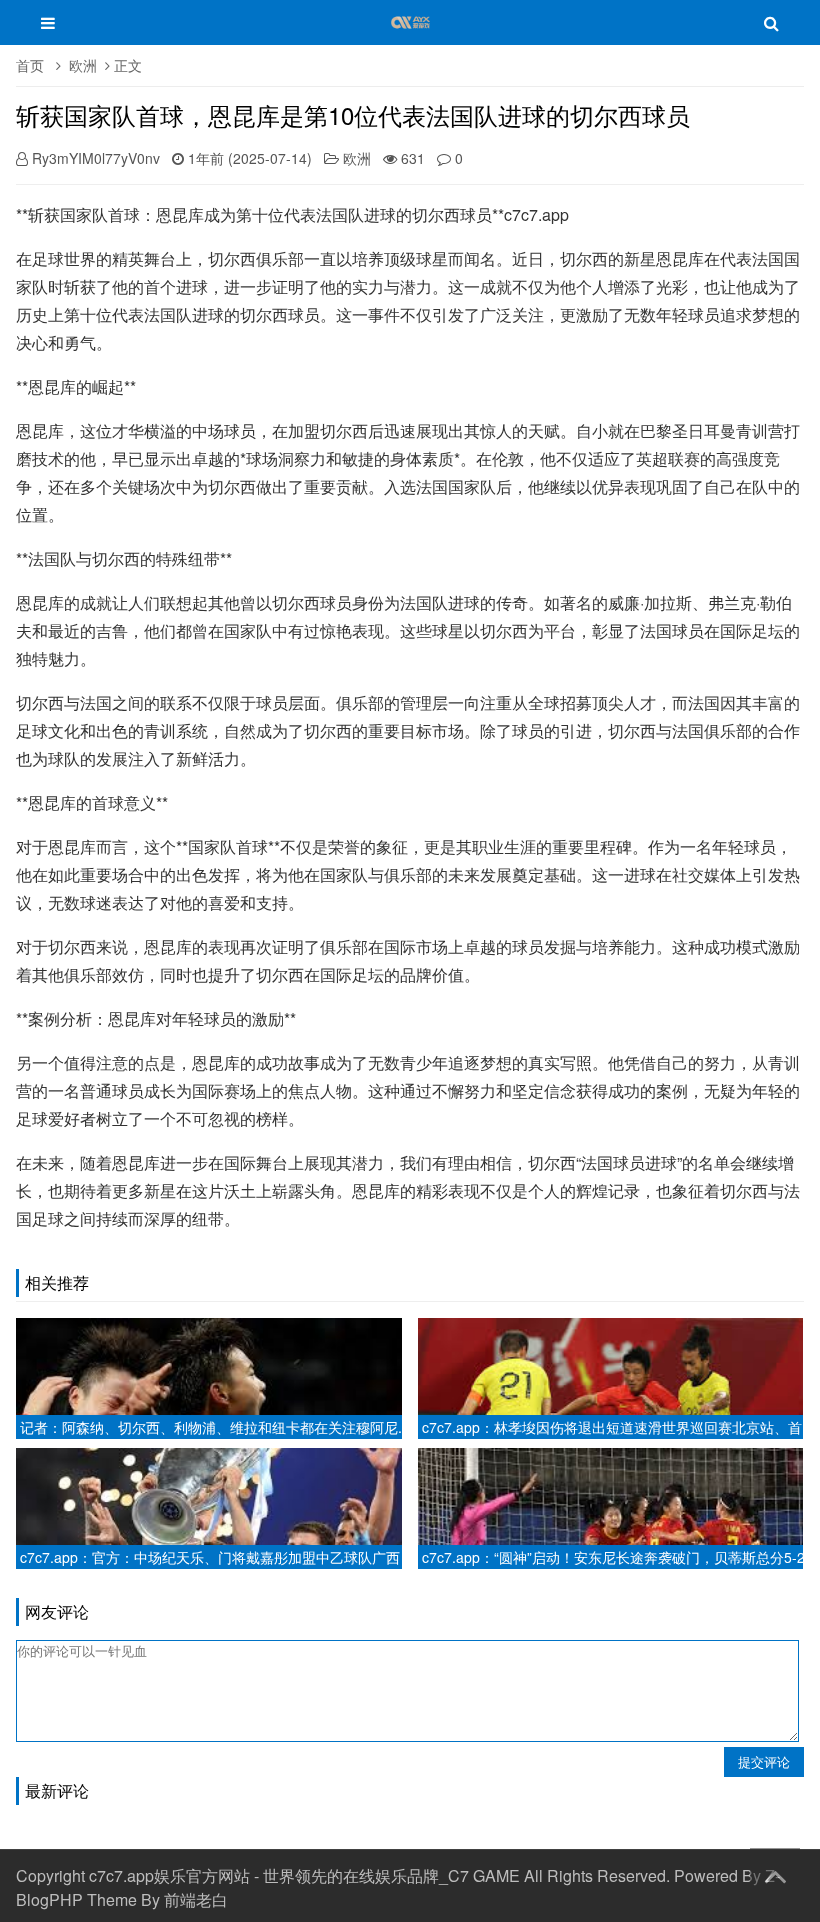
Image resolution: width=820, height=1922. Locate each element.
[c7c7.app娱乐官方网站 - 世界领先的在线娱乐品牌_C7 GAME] (410, 32)
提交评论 (764, 1761)
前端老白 (196, 1899)
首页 (30, 65)
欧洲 (83, 65)
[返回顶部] (775, 1873)
